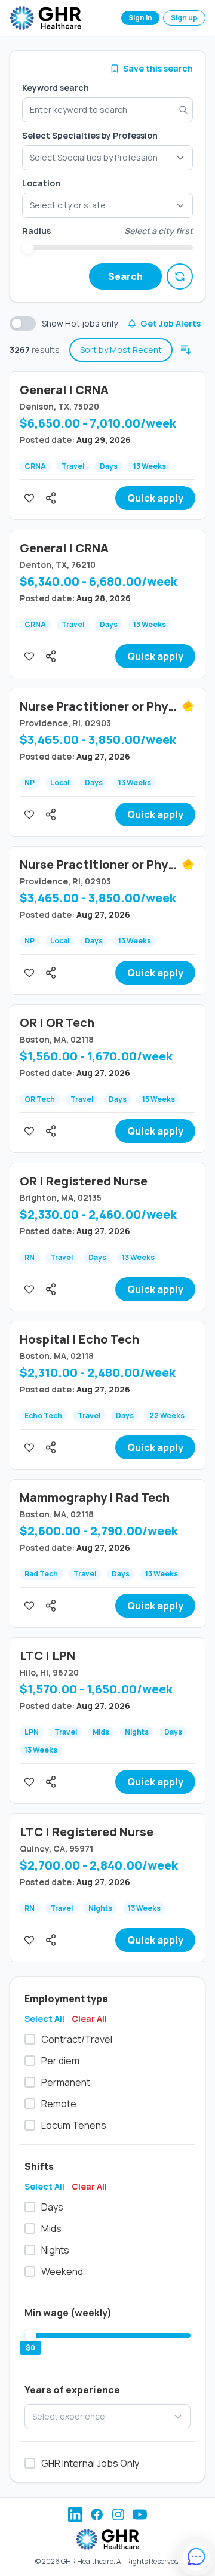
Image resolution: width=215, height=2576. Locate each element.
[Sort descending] (186, 350)
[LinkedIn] (75, 2514)
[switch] (23, 324)
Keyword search (56, 87)
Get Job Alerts (171, 323)
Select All (44, 2019)
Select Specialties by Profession (90, 135)
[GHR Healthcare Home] (45, 18)
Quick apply (155, 498)
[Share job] (51, 498)
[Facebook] (97, 2514)
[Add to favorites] (29, 498)
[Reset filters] (180, 276)
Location (41, 183)
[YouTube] (140, 2514)
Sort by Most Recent (121, 350)
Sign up (184, 18)
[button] (107, 205)
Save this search (158, 68)
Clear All (89, 2019)
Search (125, 276)
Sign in (140, 18)
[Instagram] (118, 2514)
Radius (36, 231)
